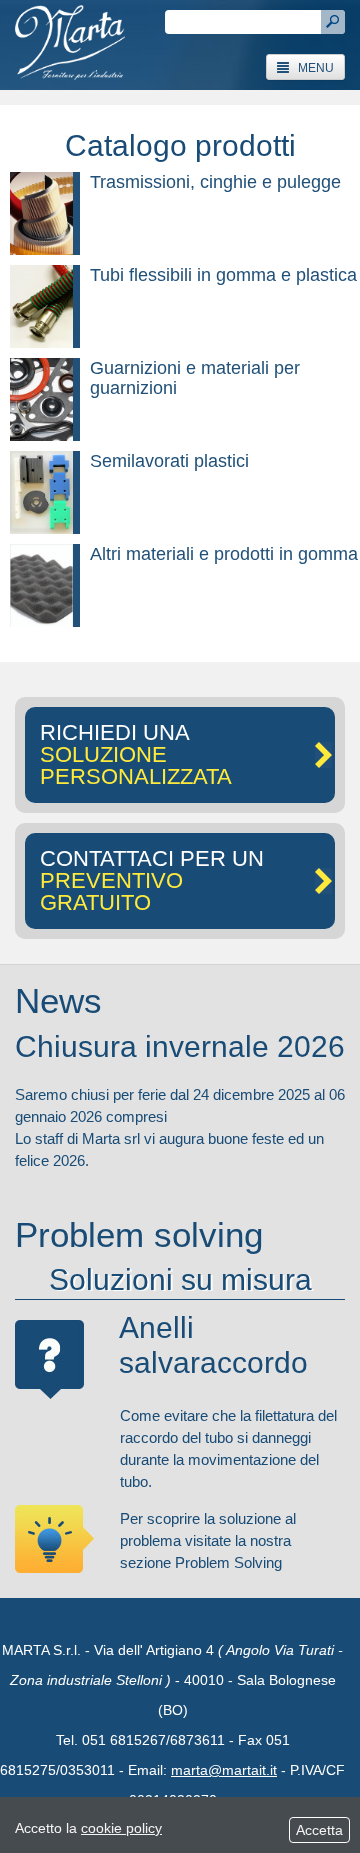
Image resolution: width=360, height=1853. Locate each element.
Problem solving (139, 1234)
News (58, 1000)
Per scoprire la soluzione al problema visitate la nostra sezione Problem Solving (208, 1540)
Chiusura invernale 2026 (180, 1046)
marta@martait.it (224, 1770)
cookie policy (121, 1828)
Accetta (319, 1830)
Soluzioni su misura (180, 1279)
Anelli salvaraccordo (213, 1345)
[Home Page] (70, 45)
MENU (311, 68)
